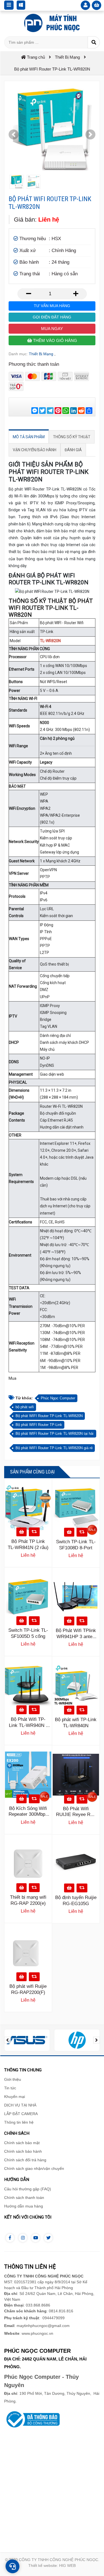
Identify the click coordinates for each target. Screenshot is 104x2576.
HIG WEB (67, 2565)
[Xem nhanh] (34, 1532)
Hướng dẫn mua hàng (24, 2206)
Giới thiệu (13, 2079)
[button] (14, 134)
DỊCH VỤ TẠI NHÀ (20, 2105)
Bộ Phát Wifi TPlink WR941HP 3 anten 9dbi (76, 1637)
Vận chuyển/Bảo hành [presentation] (35, 450)
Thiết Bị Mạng (41, 354)
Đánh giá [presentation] (73, 450)
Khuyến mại (15, 2097)
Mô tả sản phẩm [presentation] (29, 437)
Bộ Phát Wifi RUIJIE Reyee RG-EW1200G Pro (76, 1815)
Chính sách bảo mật (22, 2143)
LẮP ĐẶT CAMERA (21, 2114)
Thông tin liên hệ (19, 2122)
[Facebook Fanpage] (10, 2238)
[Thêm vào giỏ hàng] (21, 1532)
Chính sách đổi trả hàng (25, 2160)
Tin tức (10, 2088)
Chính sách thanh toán (24, 2198)
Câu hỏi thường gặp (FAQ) (28, 2189)
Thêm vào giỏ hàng (54, 340)
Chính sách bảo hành (23, 2151)
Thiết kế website (43, 2565)
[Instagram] (23, 2238)
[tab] (29, 437)
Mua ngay (52, 329)
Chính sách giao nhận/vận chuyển (34, 2168)
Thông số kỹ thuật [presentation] (72, 437)
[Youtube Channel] (35, 2238)
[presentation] (7, 2040)
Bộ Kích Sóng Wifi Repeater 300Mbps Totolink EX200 (28, 1814)
